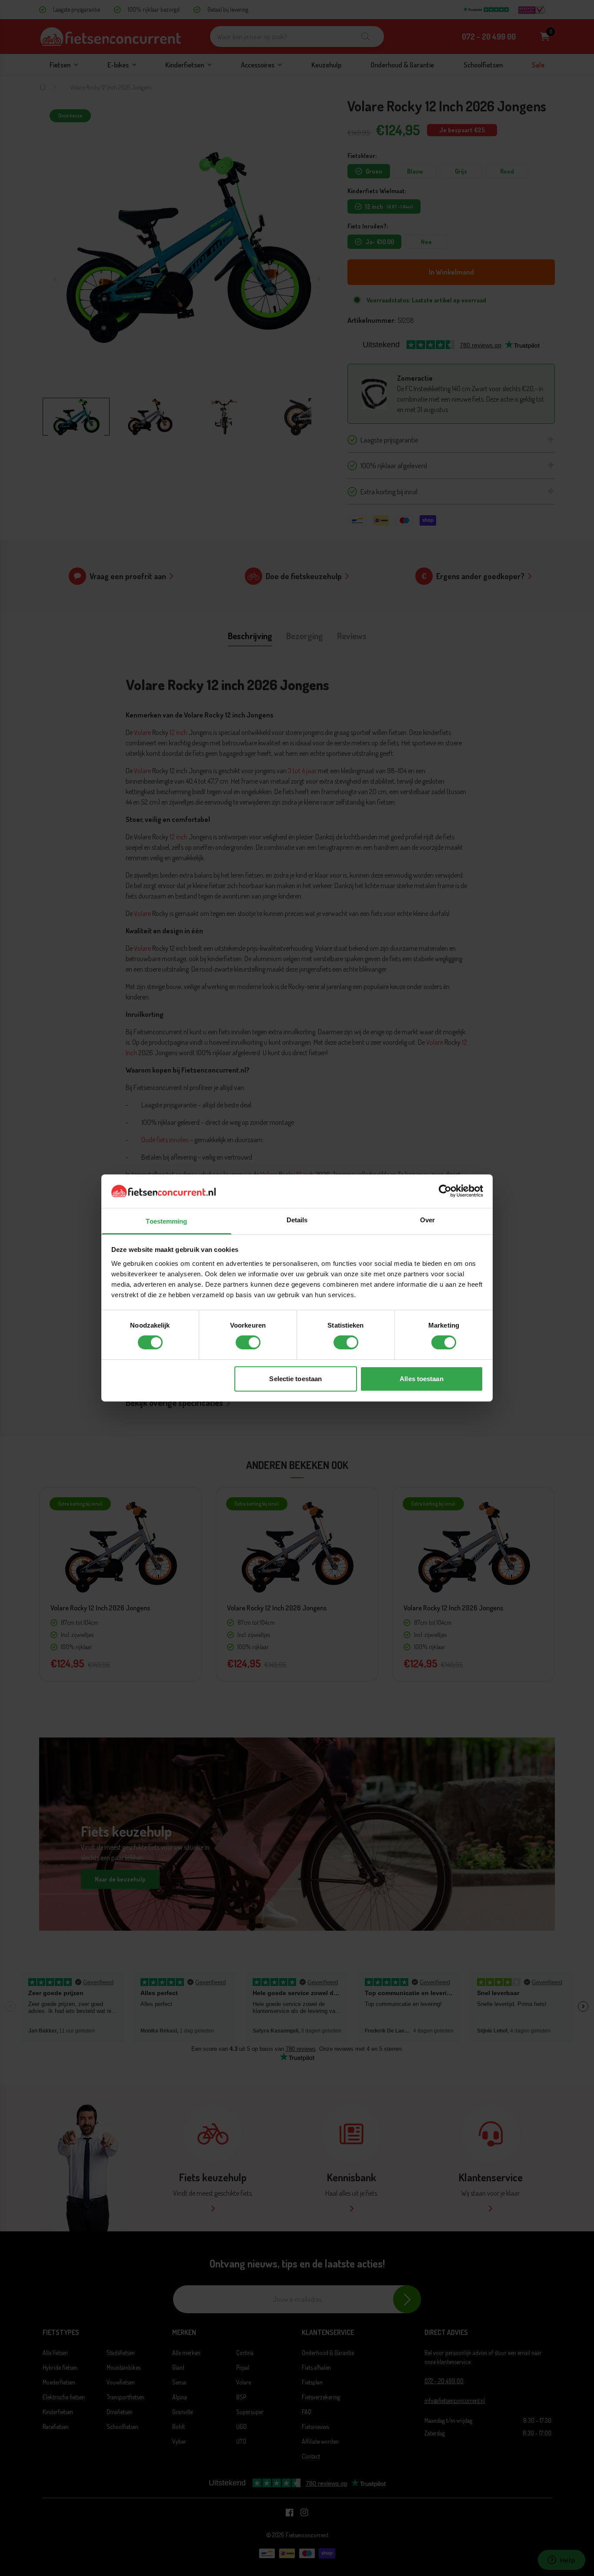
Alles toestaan (421, 1379)
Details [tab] (297, 1220)
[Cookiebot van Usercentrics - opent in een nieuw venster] (445, 1191)
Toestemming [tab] (166, 1221)
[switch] (248, 1342)
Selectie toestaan (295, 1379)
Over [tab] (427, 1220)
